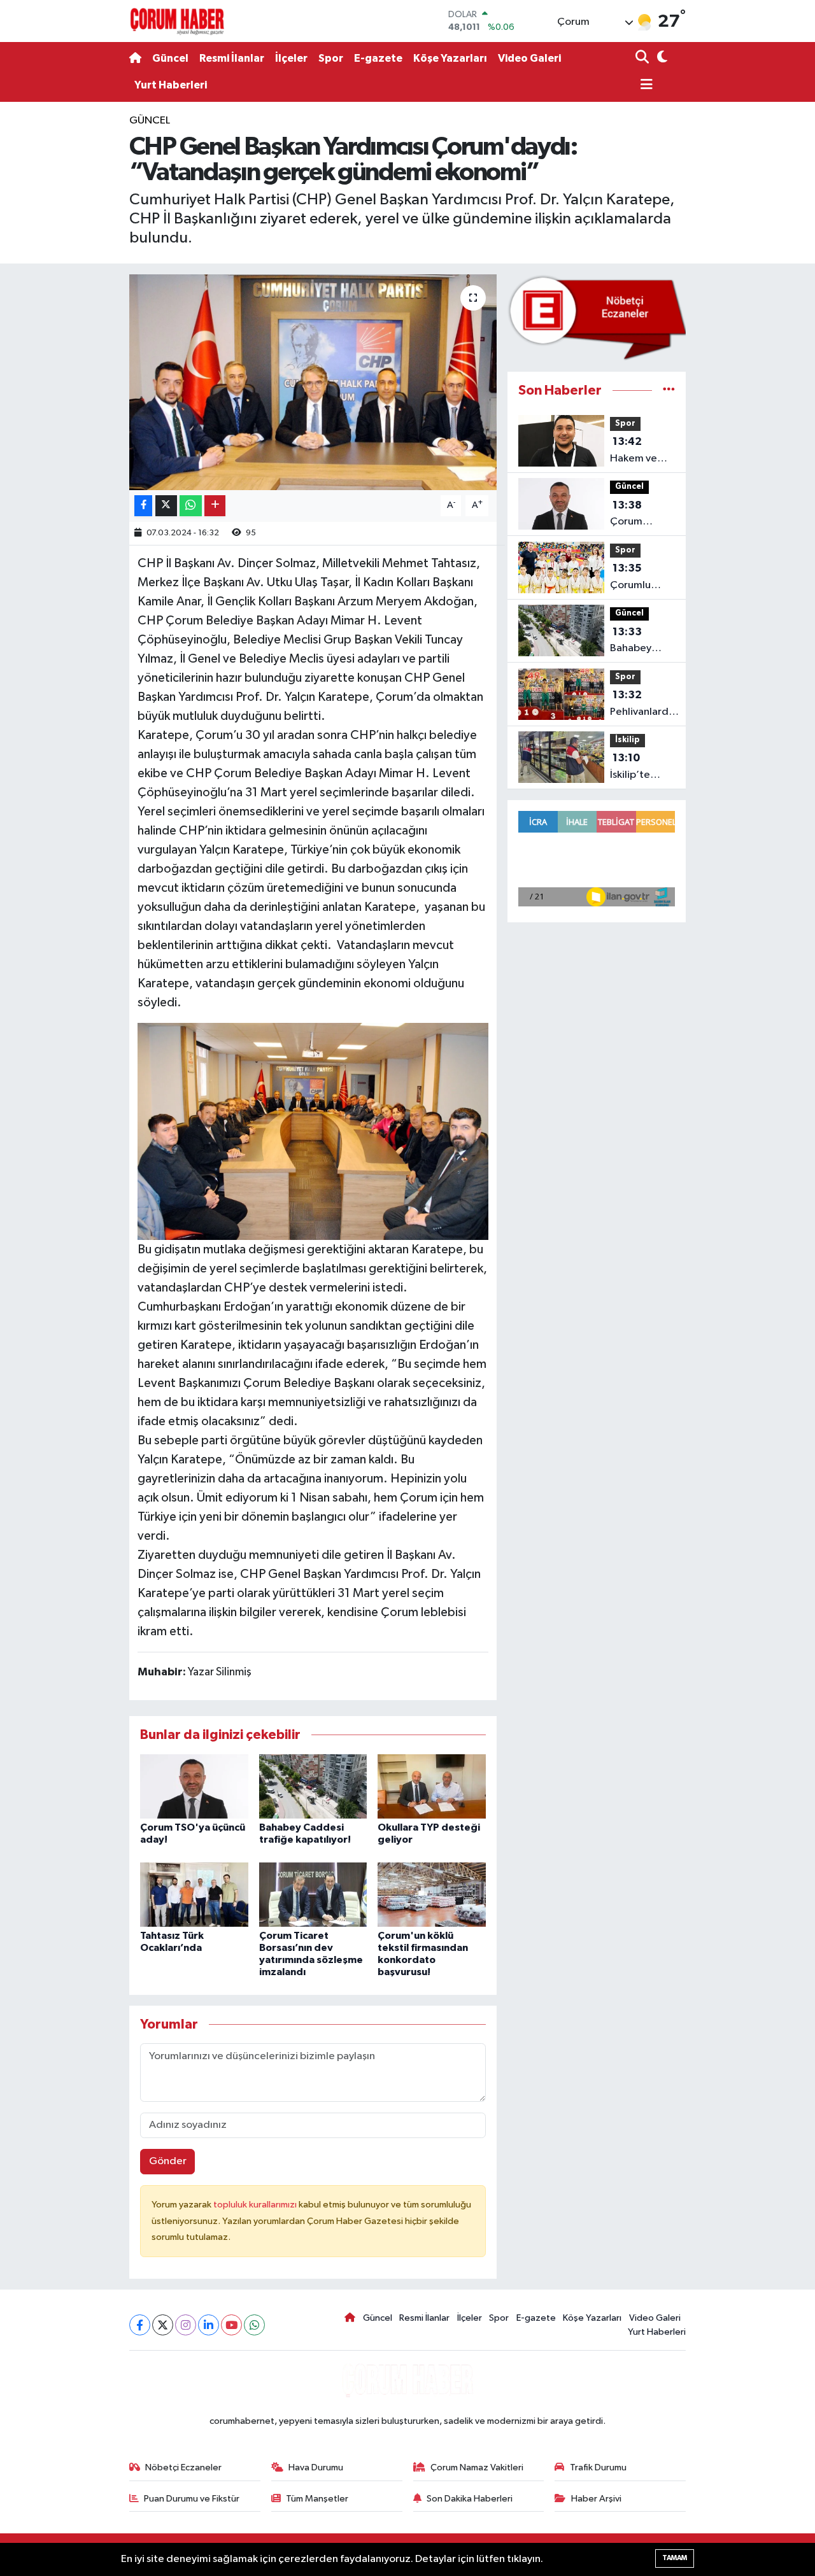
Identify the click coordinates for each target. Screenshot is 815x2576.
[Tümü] (669, 391)
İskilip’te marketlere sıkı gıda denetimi (637, 768)
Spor (331, 58)
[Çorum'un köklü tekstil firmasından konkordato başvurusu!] (432, 1895)
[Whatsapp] (254, 2325)
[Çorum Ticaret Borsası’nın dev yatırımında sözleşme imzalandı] (313, 1895)
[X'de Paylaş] (166, 506)
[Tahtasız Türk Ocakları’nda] (194, 1895)
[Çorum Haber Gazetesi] (177, 21)
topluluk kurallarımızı (256, 2205)
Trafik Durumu (598, 2467)
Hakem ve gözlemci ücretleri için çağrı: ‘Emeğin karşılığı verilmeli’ (640, 451)
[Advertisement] (76, 304)
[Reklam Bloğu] (597, 317)
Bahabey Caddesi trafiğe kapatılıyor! (636, 642)
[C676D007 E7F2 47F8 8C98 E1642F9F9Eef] (313, 1130)
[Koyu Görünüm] (661, 58)
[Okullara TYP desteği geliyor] (432, 1786)
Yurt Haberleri (171, 85)
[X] (163, 2325)
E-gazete (378, 58)
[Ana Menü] (644, 86)
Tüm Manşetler (317, 2499)
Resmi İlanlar (232, 58)
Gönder (168, 2161)
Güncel (170, 58)
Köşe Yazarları (450, 58)
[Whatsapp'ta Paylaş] (191, 506)
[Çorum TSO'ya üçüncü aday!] (194, 1786)
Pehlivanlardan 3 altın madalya (645, 705)
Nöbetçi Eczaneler (183, 2467)
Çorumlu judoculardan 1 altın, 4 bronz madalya (642, 578)
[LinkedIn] (209, 2325)
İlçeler (291, 58)
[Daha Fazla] (215, 506)
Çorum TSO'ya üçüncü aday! (641, 515)
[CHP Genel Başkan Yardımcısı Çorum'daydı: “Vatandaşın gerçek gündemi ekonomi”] (313, 382)
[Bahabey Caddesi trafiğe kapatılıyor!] (313, 1786)
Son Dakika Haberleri (470, 2499)
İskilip (627, 740)
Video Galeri (529, 58)
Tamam (675, 2558)
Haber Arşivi (596, 2499)
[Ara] (643, 58)
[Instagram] (186, 2325)
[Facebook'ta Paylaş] (143, 506)
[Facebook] (140, 2325)
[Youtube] (231, 2325)
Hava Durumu (316, 2467)
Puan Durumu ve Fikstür (192, 2499)
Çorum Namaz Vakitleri (477, 2467)
